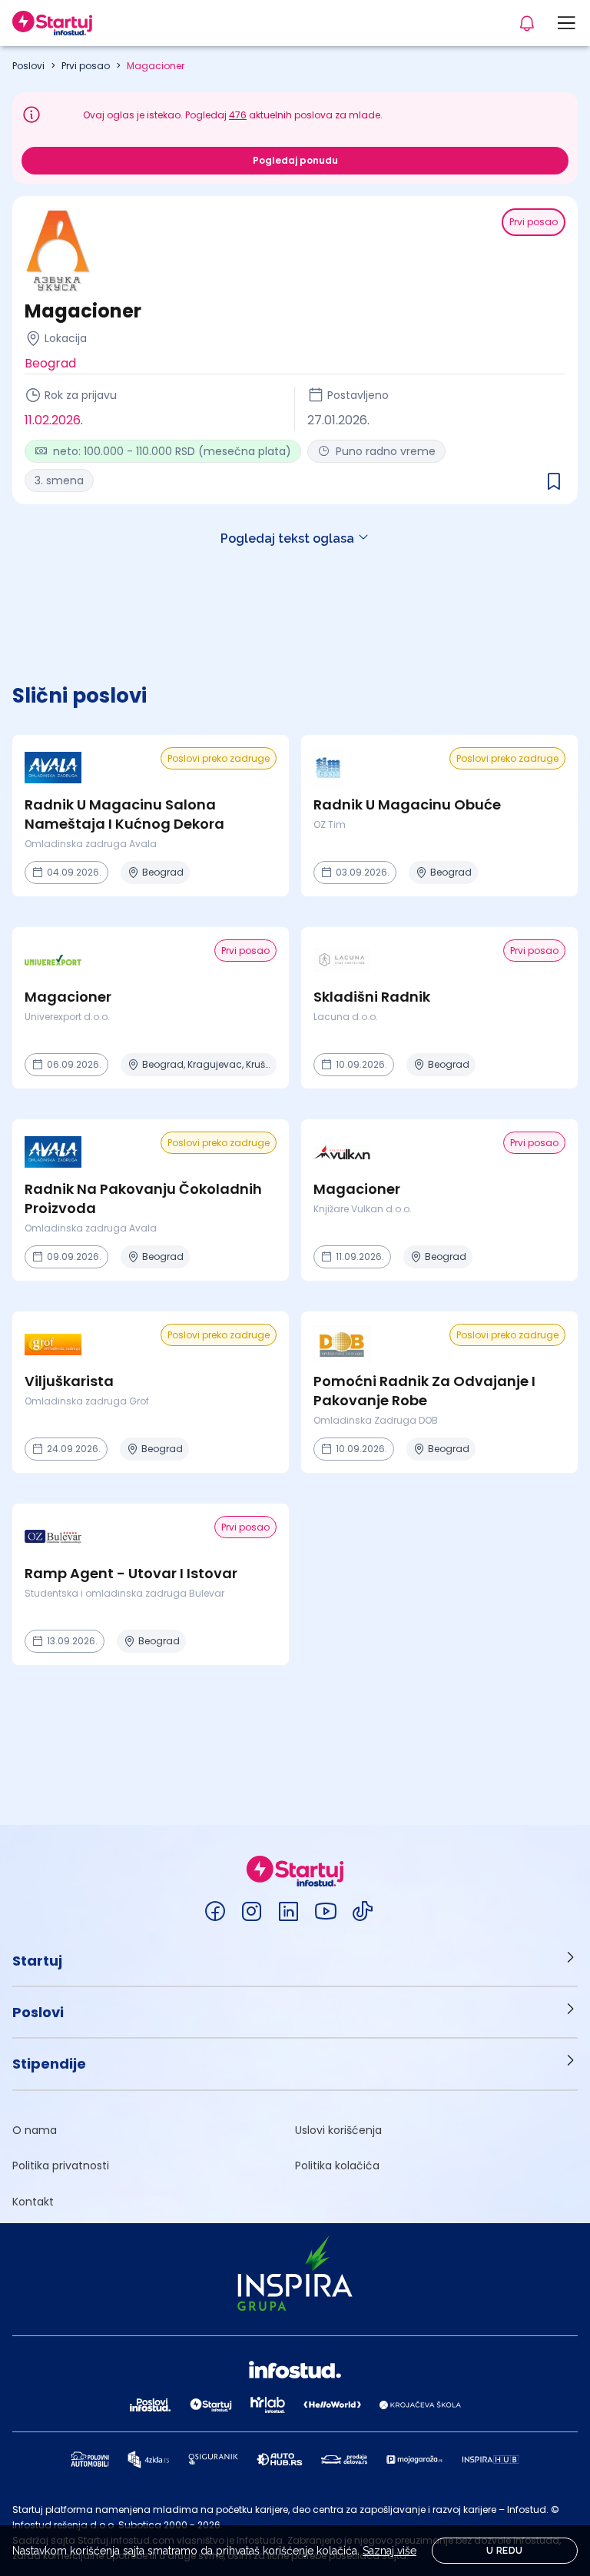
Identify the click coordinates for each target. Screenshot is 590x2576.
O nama (35, 2130)
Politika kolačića (337, 2166)
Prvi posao (86, 66)
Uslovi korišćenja (338, 2130)
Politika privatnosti (61, 2166)
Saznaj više (389, 2551)
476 (238, 115)
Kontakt (33, 2202)
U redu (504, 2551)
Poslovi (28, 66)
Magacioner (156, 66)
